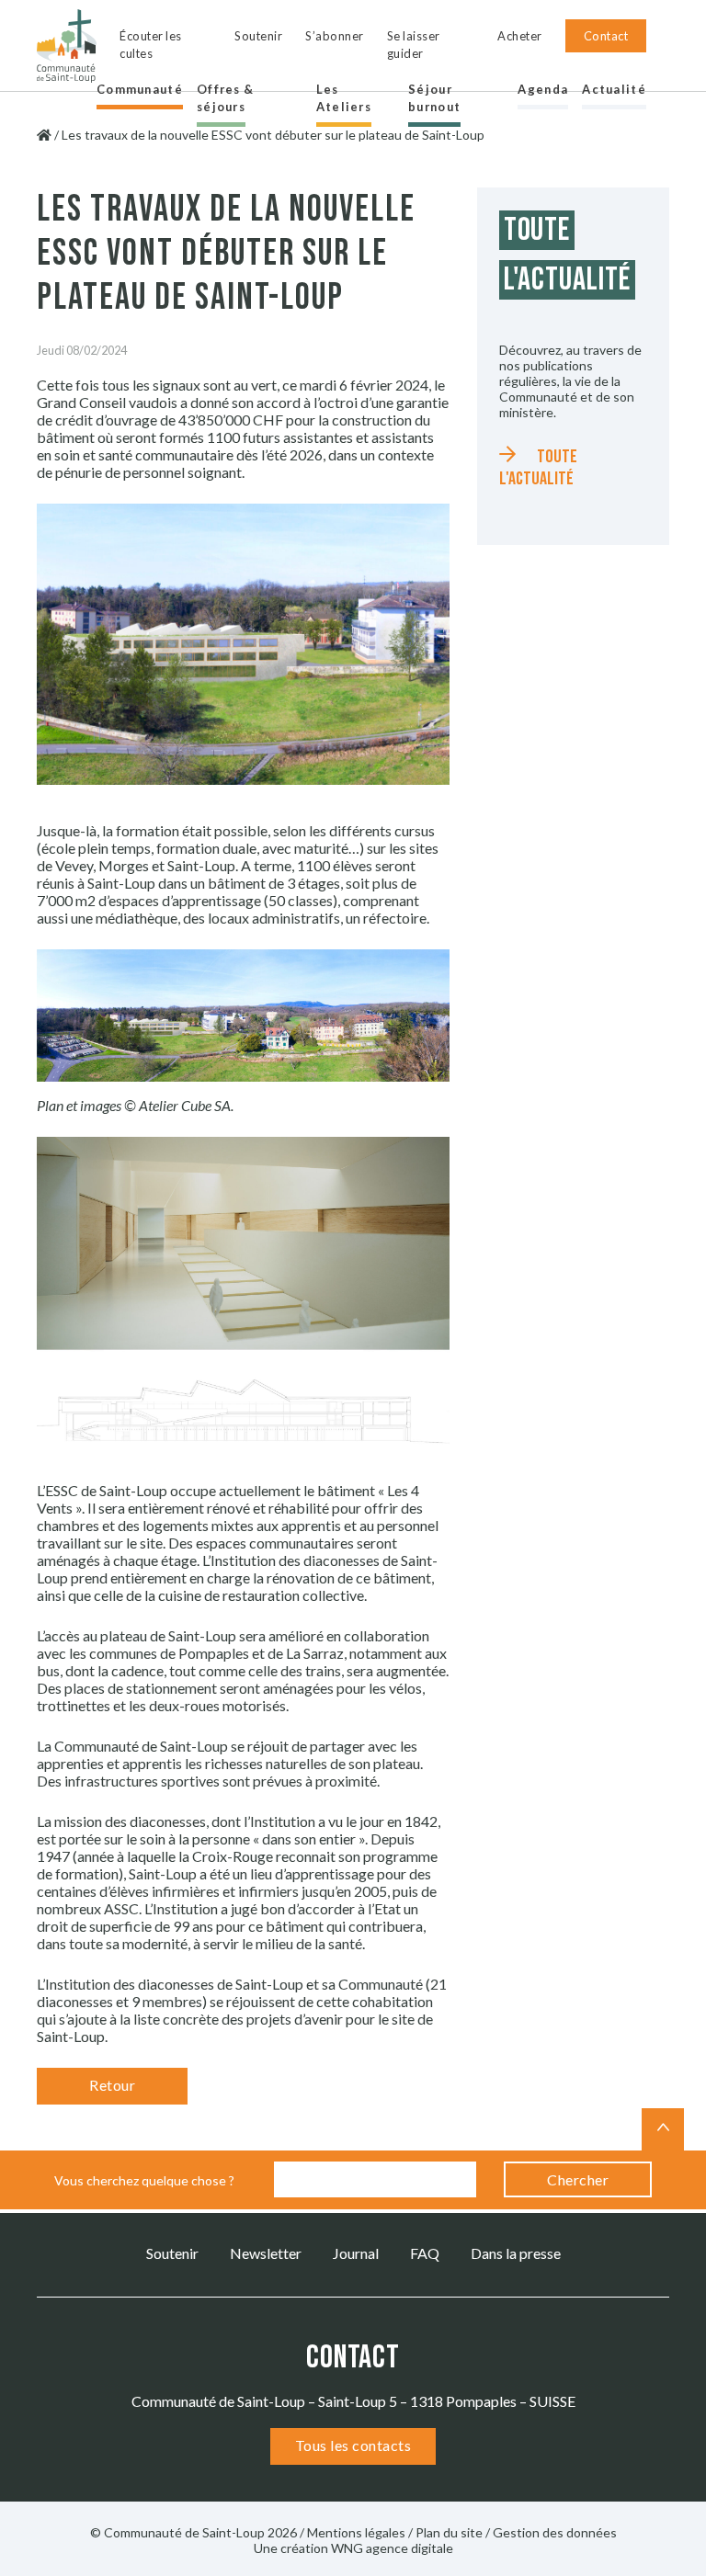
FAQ (425, 2253)
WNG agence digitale (392, 2548)
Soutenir (258, 36)
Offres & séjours (225, 98)
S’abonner (335, 36)
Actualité (614, 89)
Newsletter (266, 2253)
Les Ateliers (344, 98)
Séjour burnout (434, 98)
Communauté (140, 89)
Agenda (543, 89)
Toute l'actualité (538, 468)
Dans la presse (516, 2253)
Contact (606, 36)
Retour (112, 2085)
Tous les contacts (353, 2445)
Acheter (520, 36)
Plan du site (449, 2532)
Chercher (578, 2179)
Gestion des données (555, 2532)
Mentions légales (356, 2532)
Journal (356, 2253)
